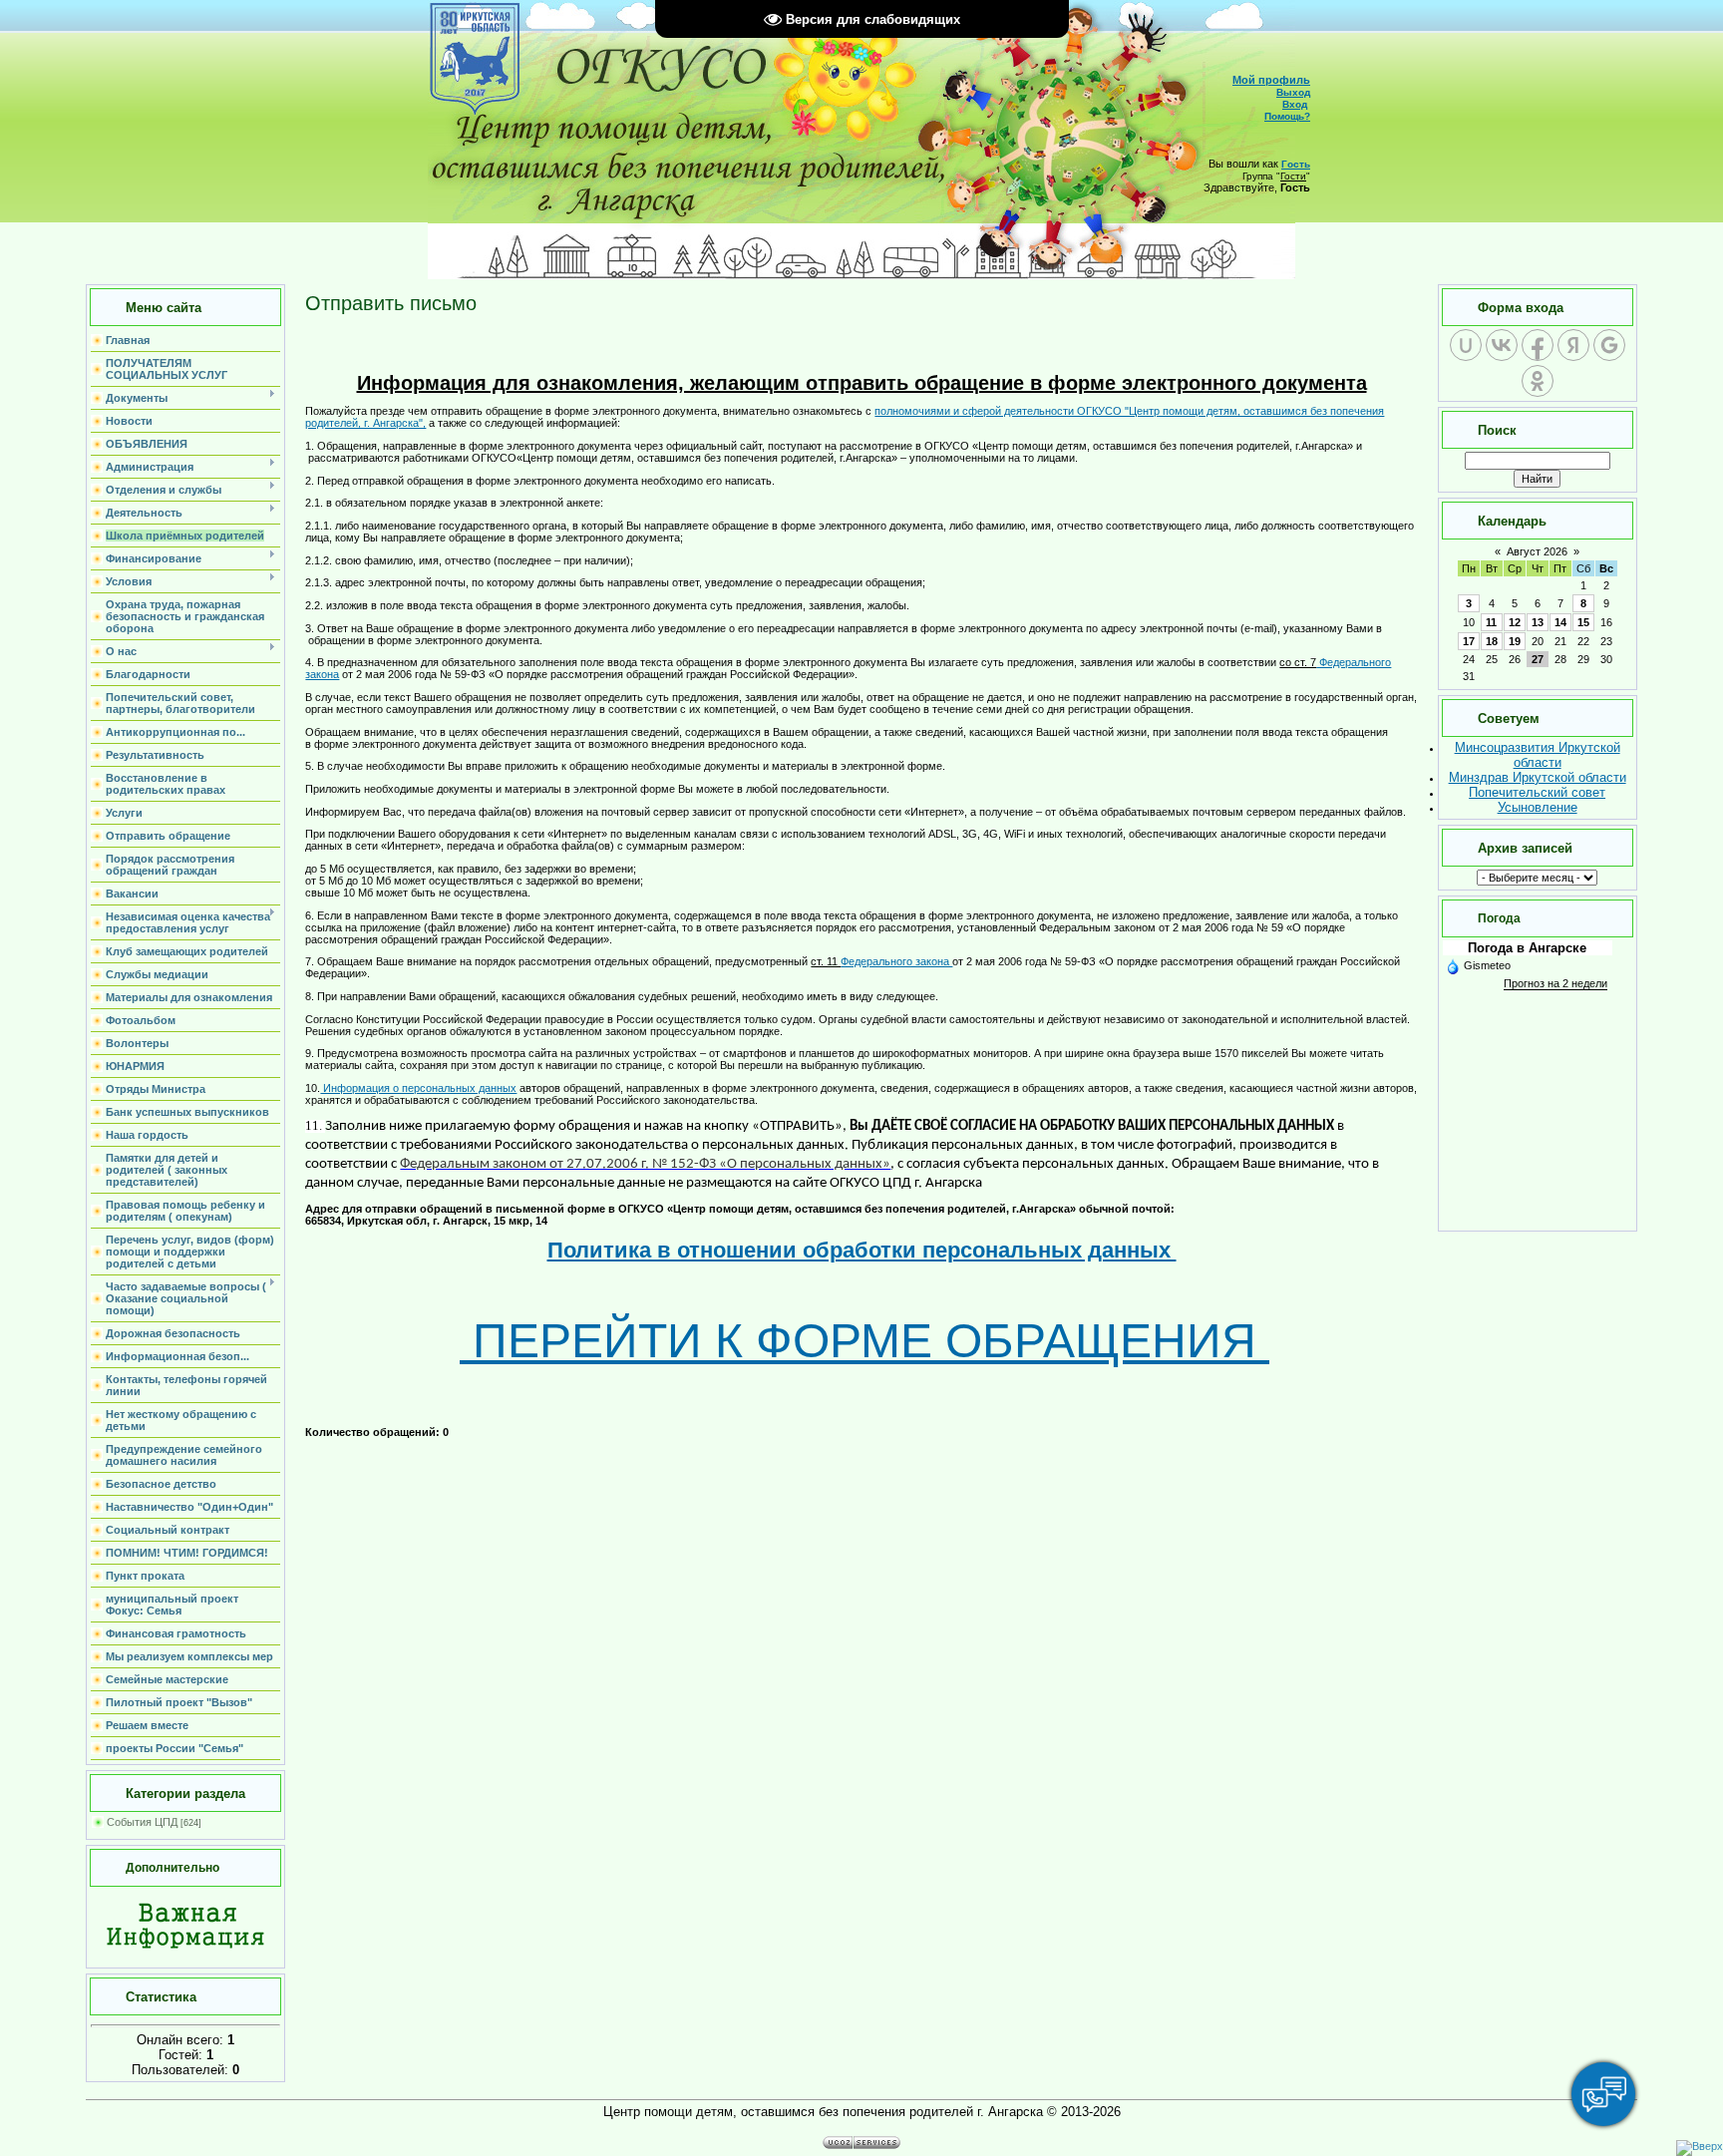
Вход (1295, 104)
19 (1515, 641)
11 (1491, 622)
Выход (1293, 92)
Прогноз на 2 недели (1555, 983)
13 (1538, 622)
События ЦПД (142, 1822)
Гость (1296, 164)
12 (1515, 622)
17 (1469, 641)
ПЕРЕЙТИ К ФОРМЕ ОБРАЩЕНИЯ (864, 1341)
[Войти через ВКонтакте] (1502, 345)
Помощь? (1287, 116)
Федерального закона (896, 961)
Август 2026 (1537, 551)
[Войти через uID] (1466, 345)
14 (1560, 622)
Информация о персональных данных (418, 1088)
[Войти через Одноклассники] (1538, 381)
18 (1492, 641)
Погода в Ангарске (1527, 948)
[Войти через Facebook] (1538, 345)
